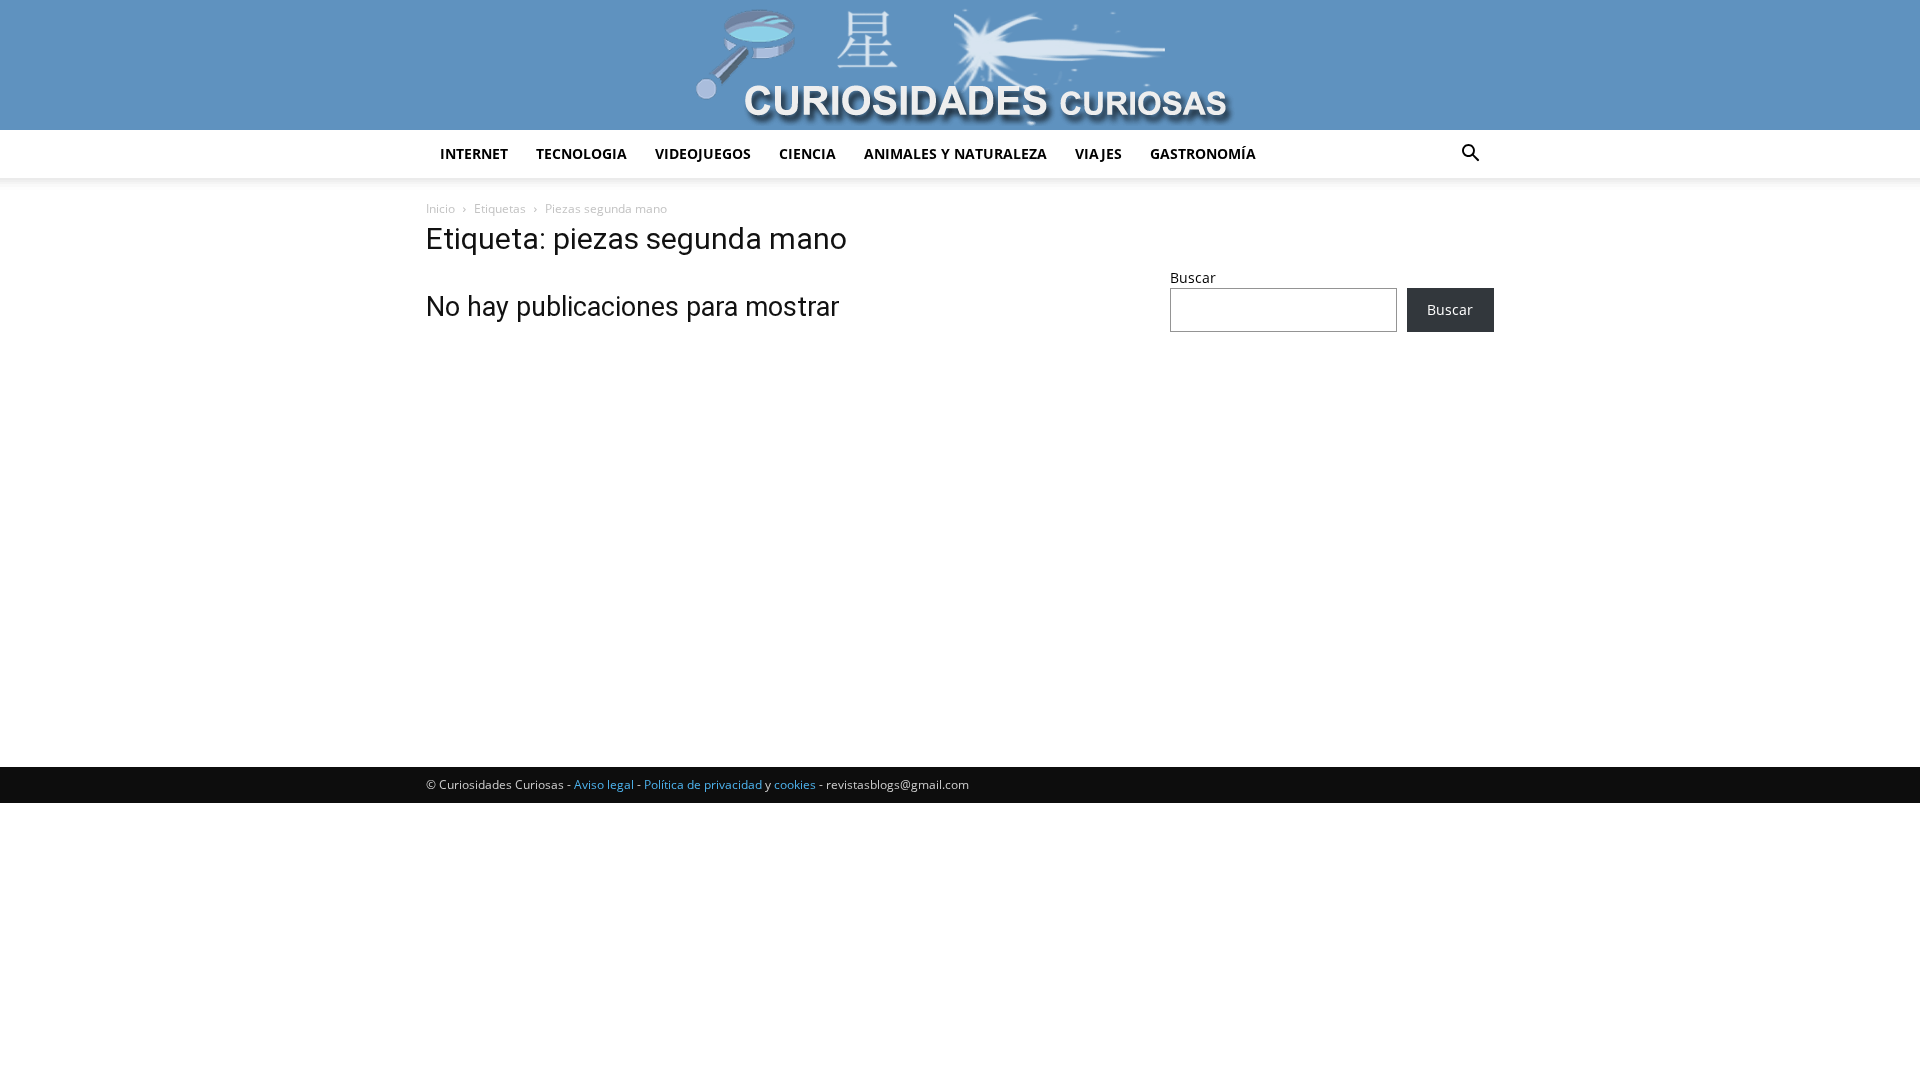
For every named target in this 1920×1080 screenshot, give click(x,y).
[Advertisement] (1332, 505)
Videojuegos (703, 153)
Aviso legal (604, 784)
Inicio (440, 208)
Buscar (1193, 277)
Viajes (1098, 153)
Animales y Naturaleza (955, 153)
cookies (795, 784)
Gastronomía (1203, 153)
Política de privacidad (703, 784)
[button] (1470, 155)
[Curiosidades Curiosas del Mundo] (960, 66)
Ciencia (807, 153)
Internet (474, 153)
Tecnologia (581, 153)
